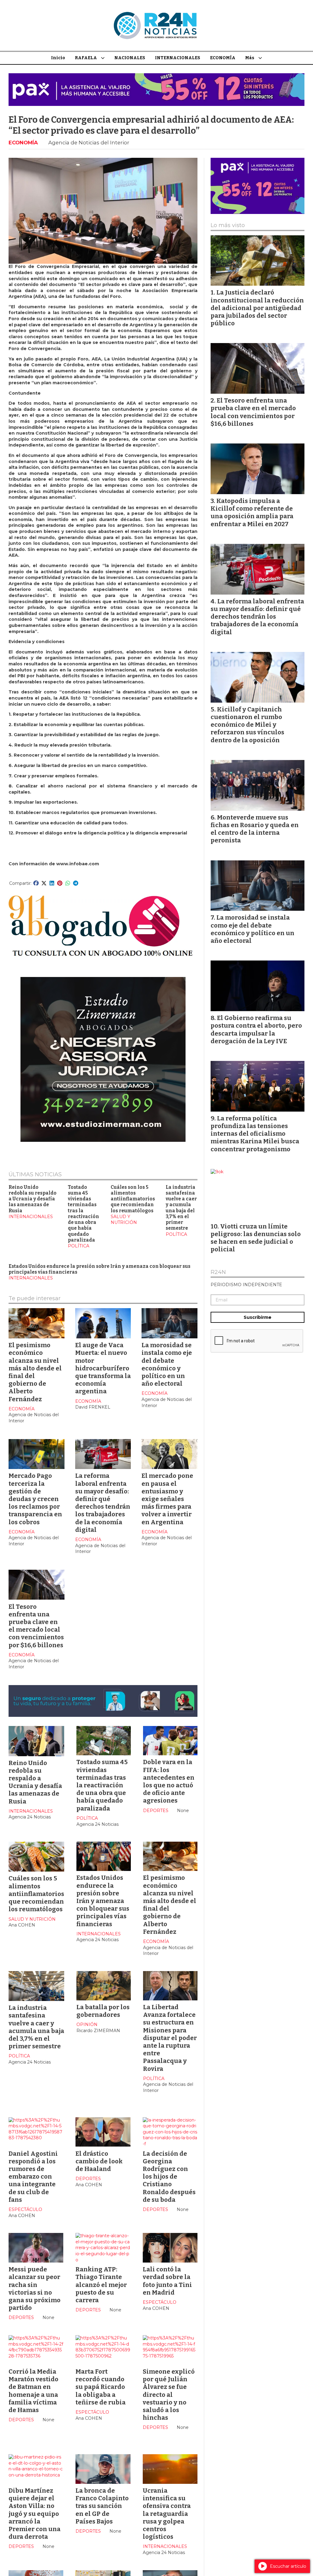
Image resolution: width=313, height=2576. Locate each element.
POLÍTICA (79, 1246)
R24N (218, 1272)
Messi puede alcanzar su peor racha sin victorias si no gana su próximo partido (35, 2288)
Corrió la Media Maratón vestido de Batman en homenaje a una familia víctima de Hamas (33, 2391)
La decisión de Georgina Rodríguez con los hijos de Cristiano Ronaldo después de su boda (169, 2177)
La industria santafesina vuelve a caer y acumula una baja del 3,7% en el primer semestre (181, 1208)
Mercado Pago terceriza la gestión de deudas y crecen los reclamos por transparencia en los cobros (35, 1499)
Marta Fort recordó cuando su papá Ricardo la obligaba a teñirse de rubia (101, 2387)
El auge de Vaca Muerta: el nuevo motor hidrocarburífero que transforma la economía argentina (103, 1368)
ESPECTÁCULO (25, 2209)
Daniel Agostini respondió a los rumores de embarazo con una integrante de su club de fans (33, 2177)
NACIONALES (130, 58)
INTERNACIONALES (178, 58)
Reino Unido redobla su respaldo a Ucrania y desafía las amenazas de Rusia (33, 1199)
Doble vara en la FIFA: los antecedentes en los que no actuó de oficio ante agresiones (169, 1781)
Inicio (58, 58)
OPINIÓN (87, 2024)
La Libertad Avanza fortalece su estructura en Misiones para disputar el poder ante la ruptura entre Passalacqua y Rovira (170, 2038)
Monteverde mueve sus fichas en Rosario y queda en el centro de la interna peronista (255, 829)
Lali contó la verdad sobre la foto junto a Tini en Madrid (167, 2281)
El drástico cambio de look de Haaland (99, 2161)
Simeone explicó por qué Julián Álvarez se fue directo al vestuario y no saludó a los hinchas (169, 2395)
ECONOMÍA (223, 58)
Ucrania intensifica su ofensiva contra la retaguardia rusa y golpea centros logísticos (167, 2514)
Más (250, 58)
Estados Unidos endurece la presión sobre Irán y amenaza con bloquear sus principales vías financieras (103, 1901)
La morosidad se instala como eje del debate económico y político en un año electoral (167, 1364)
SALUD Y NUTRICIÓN (124, 1220)
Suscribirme (258, 1317)
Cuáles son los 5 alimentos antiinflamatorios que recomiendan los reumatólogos (133, 1199)
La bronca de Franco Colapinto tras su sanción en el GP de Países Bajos (102, 2506)
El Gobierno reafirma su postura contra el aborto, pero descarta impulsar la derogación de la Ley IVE (256, 1029)
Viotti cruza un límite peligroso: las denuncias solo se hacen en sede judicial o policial (256, 1238)
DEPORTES (156, 1811)
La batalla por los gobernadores (103, 2011)
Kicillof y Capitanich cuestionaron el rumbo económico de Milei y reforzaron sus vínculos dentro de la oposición (247, 725)
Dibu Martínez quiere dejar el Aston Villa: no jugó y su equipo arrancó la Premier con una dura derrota (35, 2514)
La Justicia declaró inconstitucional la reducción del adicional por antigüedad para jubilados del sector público (257, 308)
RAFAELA (86, 58)
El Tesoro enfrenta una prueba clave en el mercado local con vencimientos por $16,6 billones (36, 1626)
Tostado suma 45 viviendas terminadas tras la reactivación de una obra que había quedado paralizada (83, 1214)
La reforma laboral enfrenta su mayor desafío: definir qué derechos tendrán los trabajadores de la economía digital (103, 1503)
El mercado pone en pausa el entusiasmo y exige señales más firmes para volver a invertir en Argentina (167, 1499)
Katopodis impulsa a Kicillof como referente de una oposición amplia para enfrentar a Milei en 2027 (252, 512)
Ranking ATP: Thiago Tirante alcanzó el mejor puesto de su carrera (101, 2285)
